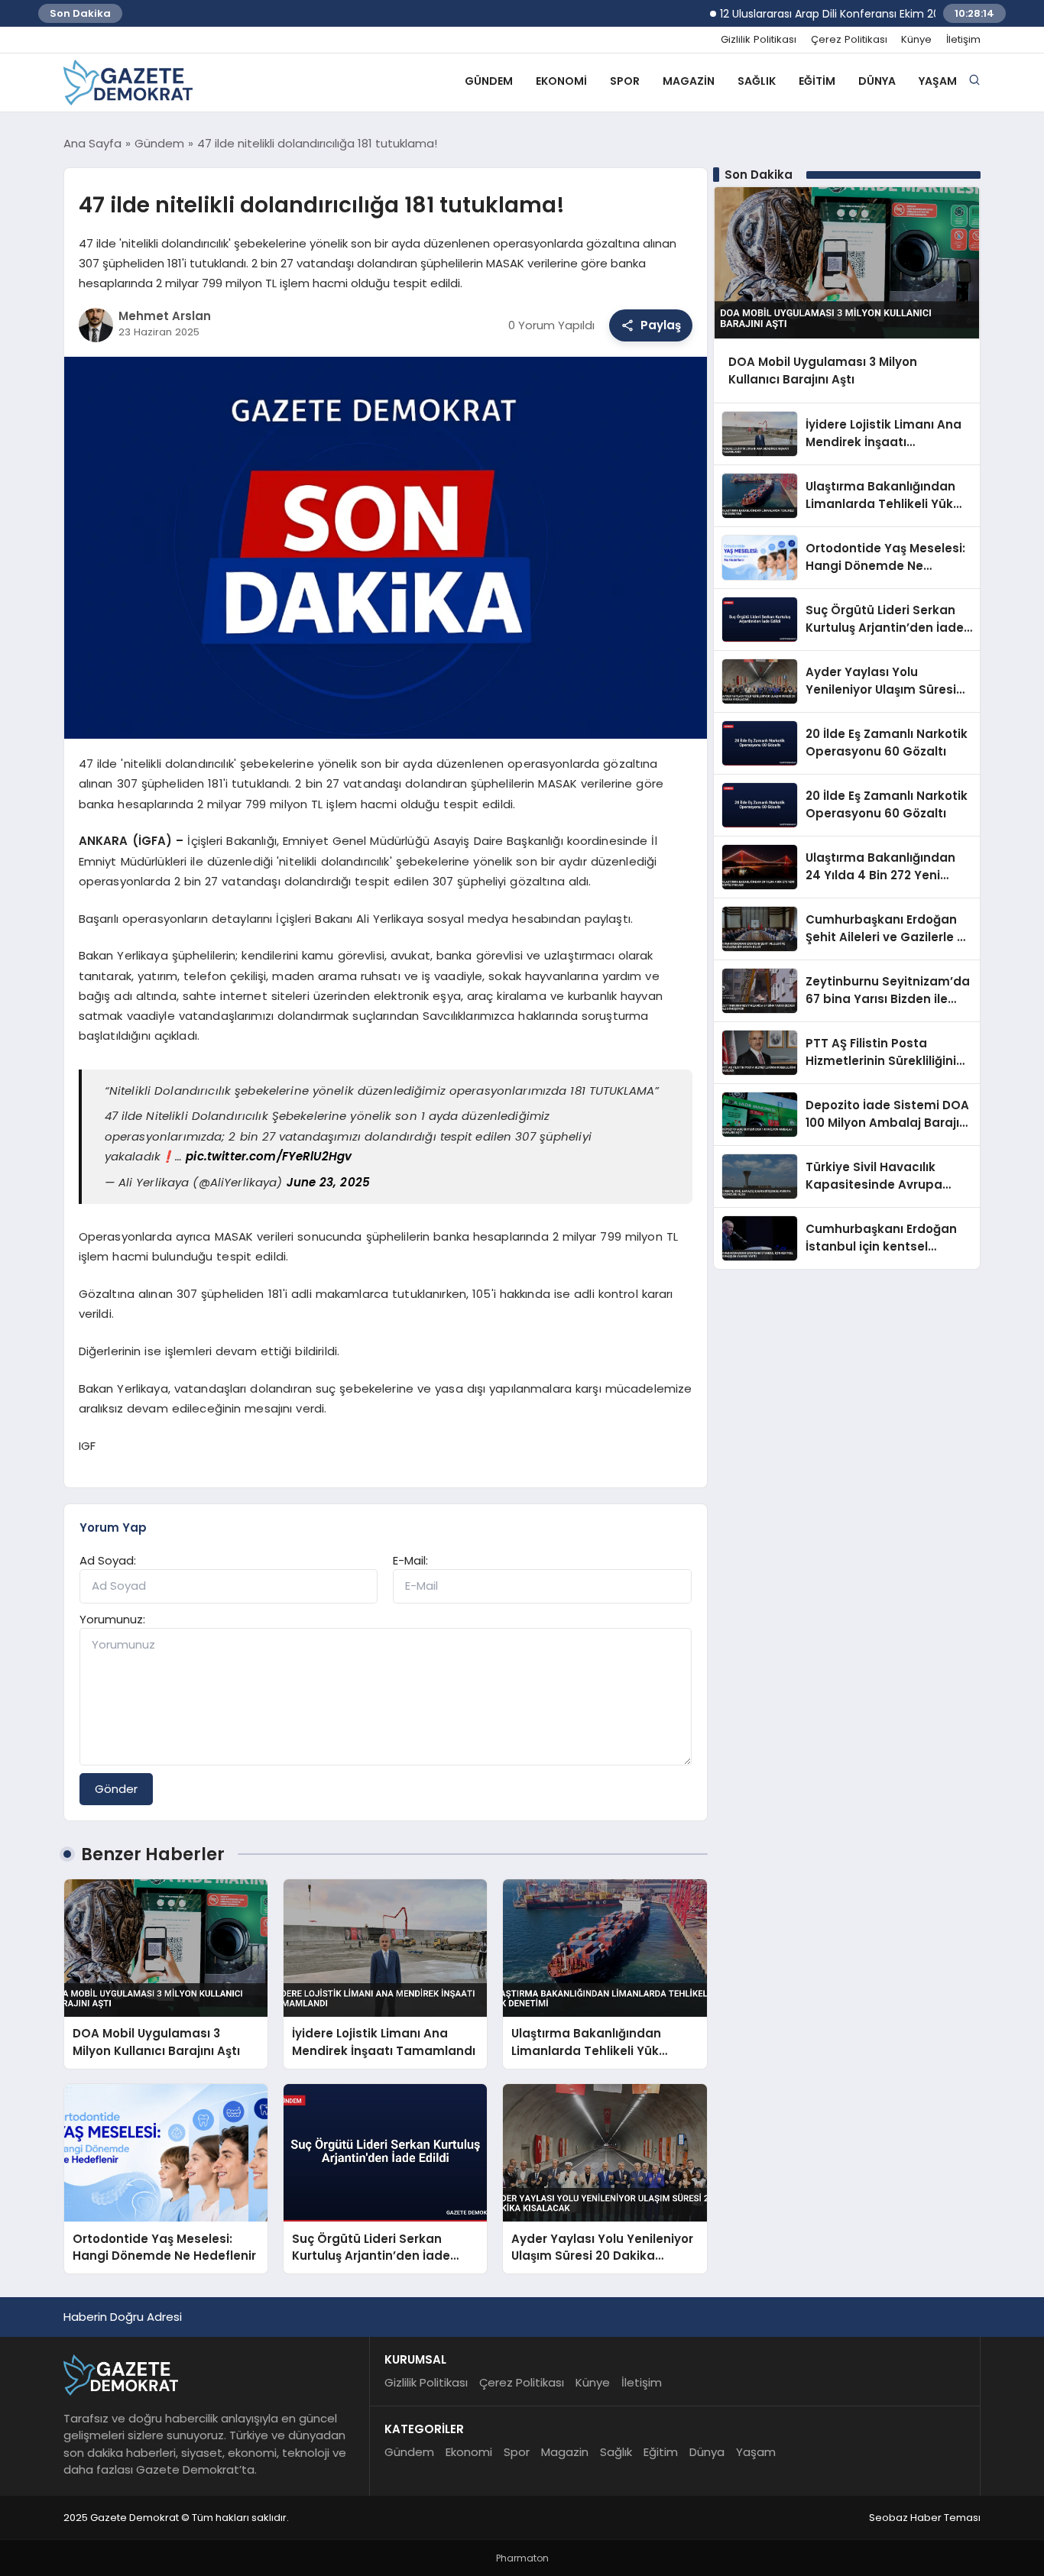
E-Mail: (410, 1560)
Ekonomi (561, 81)
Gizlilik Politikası (759, 40)
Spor (625, 81)
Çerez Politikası (849, 40)
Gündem (489, 81)
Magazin (689, 81)
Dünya (877, 81)
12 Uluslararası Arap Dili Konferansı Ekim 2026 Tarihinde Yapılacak (843, 14)
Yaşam (938, 81)
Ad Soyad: (108, 1560)
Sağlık (757, 81)
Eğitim (817, 81)
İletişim (963, 40)
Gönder (116, 1789)
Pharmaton (522, 2558)
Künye (916, 40)
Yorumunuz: (112, 1619)
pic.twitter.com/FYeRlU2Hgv (269, 1156)
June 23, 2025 (328, 1182)
